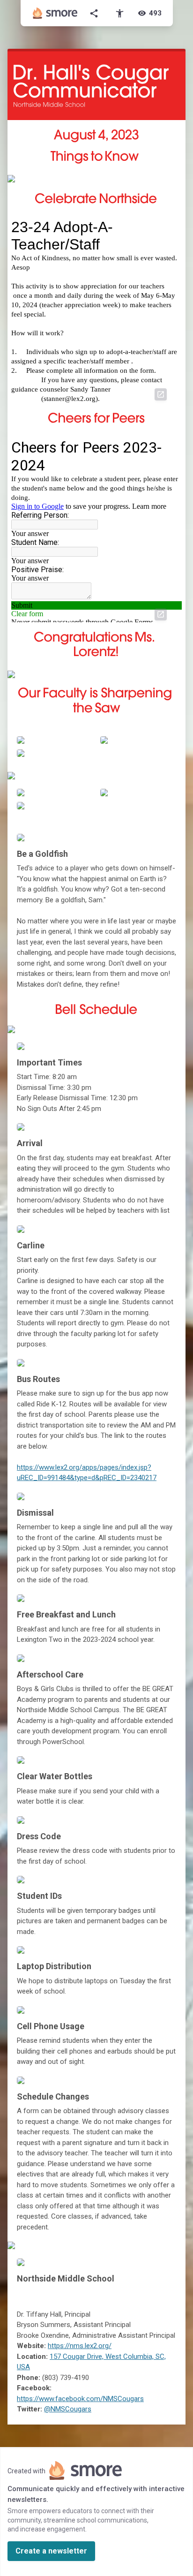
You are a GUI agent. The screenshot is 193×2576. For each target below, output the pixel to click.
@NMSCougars (68, 2409)
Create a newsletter (51, 2551)
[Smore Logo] (55, 13)
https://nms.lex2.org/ (80, 2346)
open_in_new (161, 394)
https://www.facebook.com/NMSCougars (80, 2399)
